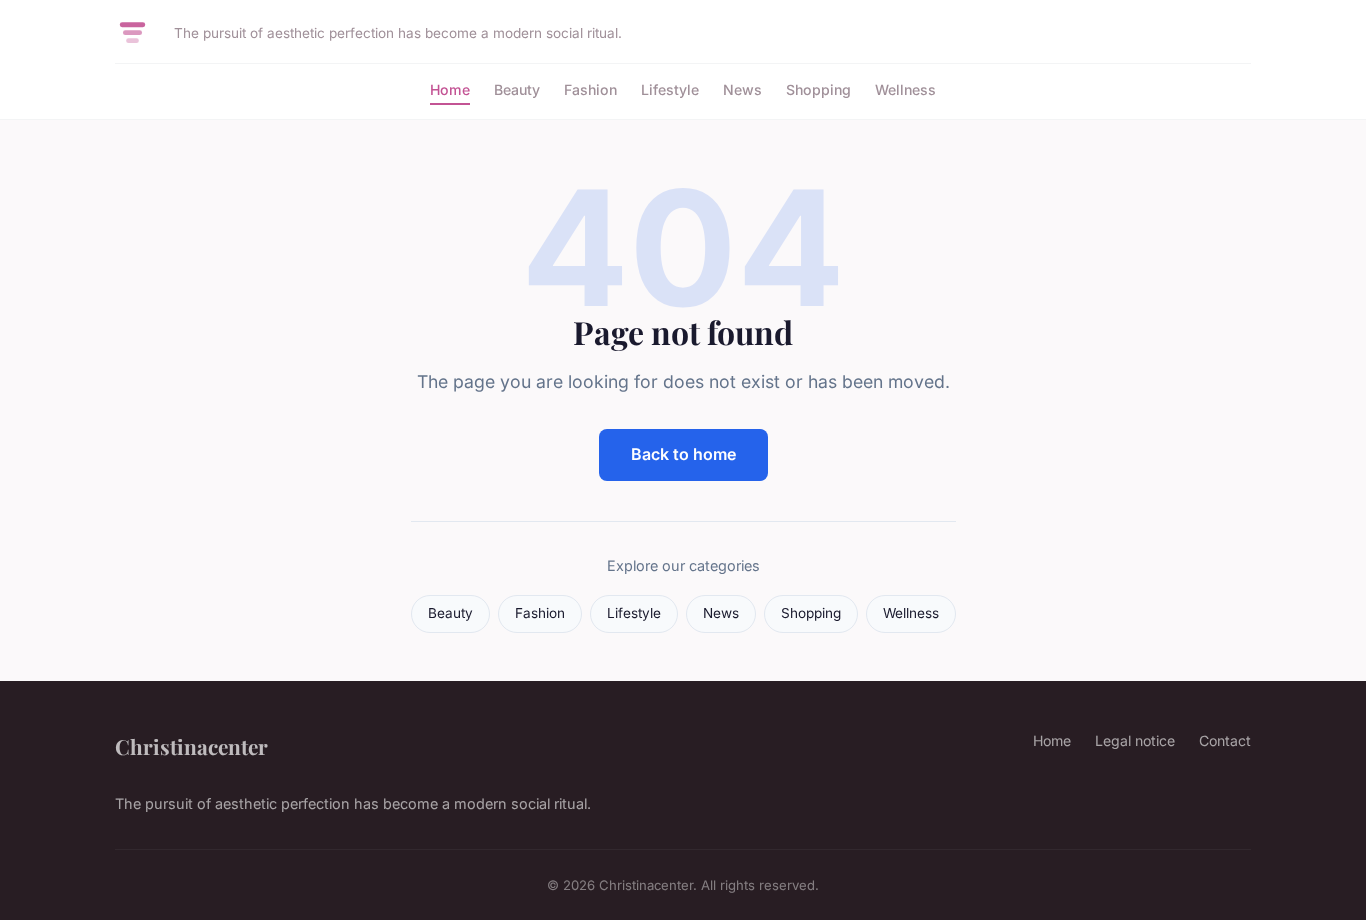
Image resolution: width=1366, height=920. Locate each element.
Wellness (905, 89)
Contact (1225, 740)
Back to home (683, 454)
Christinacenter (191, 746)
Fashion (590, 89)
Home (450, 89)
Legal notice (1135, 740)
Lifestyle (670, 89)
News (742, 89)
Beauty (517, 89)
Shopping (818, 89)
